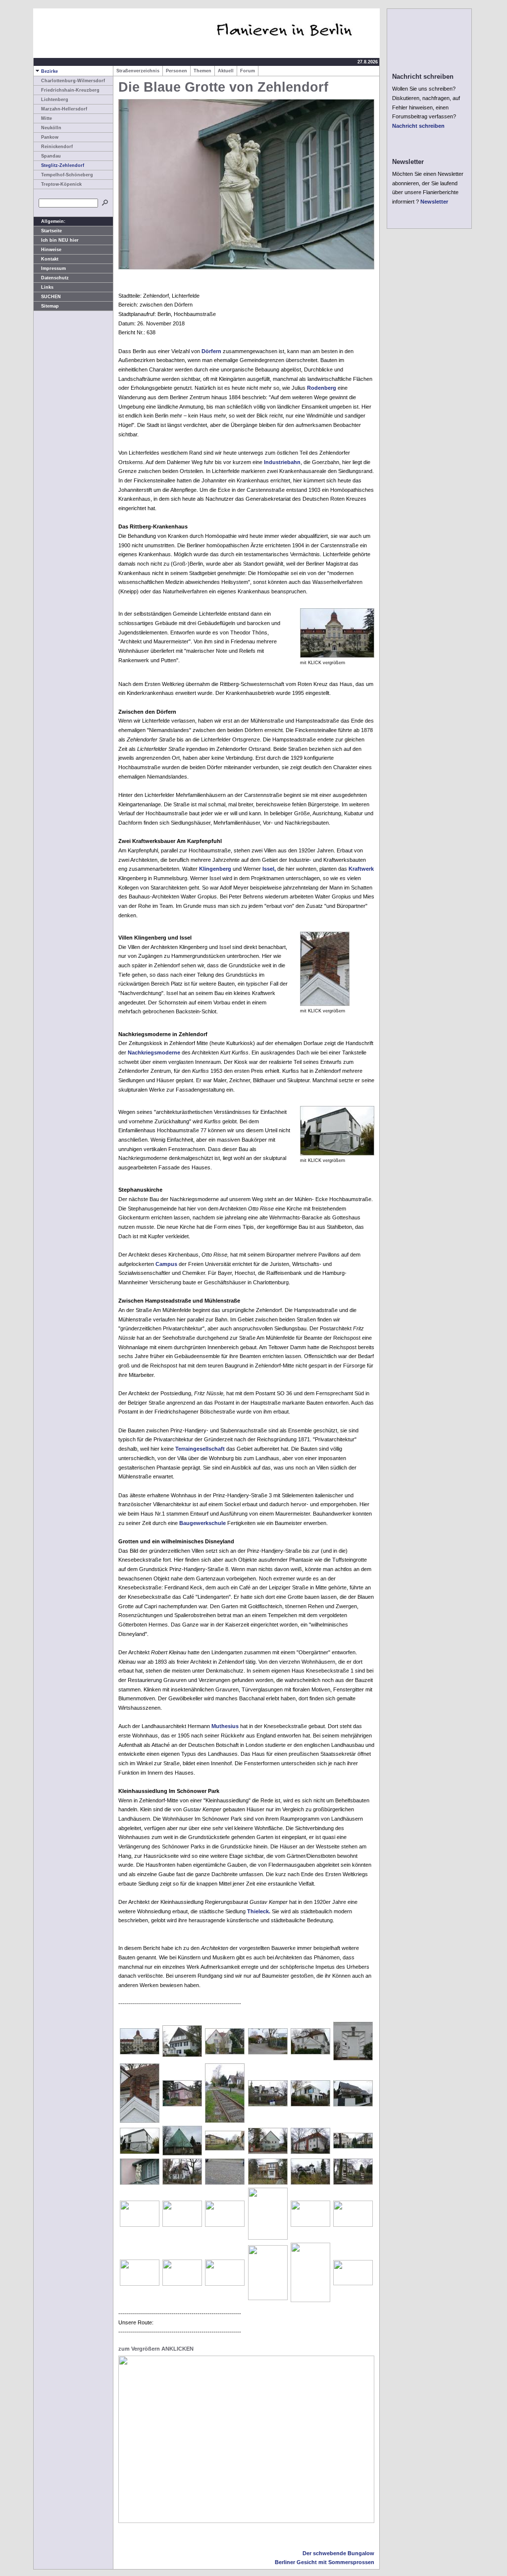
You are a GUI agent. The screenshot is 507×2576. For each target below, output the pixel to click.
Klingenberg (215, 869)
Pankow (50, 137)
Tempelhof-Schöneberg (67, 175)
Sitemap (50, 306)
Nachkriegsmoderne (154, 1052)
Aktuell (226, 71)
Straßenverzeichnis (138, 71)
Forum (248, 71)
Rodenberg (322, 388)
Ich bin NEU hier (60, 240)
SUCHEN (51, 297)
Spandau (51, 156)
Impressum (53, 268)
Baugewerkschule (203, 1523)
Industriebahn (282, 462)
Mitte (47, 118)
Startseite (51, 231)
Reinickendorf (57, 147)
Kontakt (50, 259)
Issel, (269, 869)
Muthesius (225, 1726)
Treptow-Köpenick (61, 184)
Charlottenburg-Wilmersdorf (73, 81)
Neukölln (51, 128)
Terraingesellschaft (200, 1449)
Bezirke (50, 71)
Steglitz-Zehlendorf (63, 165)
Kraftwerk (361, 869)
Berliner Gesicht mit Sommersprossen (325, 2562)
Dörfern (211, 351)
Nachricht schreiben (418, 126)
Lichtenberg (55, 100)
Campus (166, 1264)
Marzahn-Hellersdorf (64, 109)
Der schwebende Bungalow (338, 2553)
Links (47, 287)
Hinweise (51, 250)
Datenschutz (55, 278)
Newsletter (434, 202)
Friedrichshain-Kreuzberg (70, 90)
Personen (177, 71)
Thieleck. (259, 1911)
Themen (203, 71)
